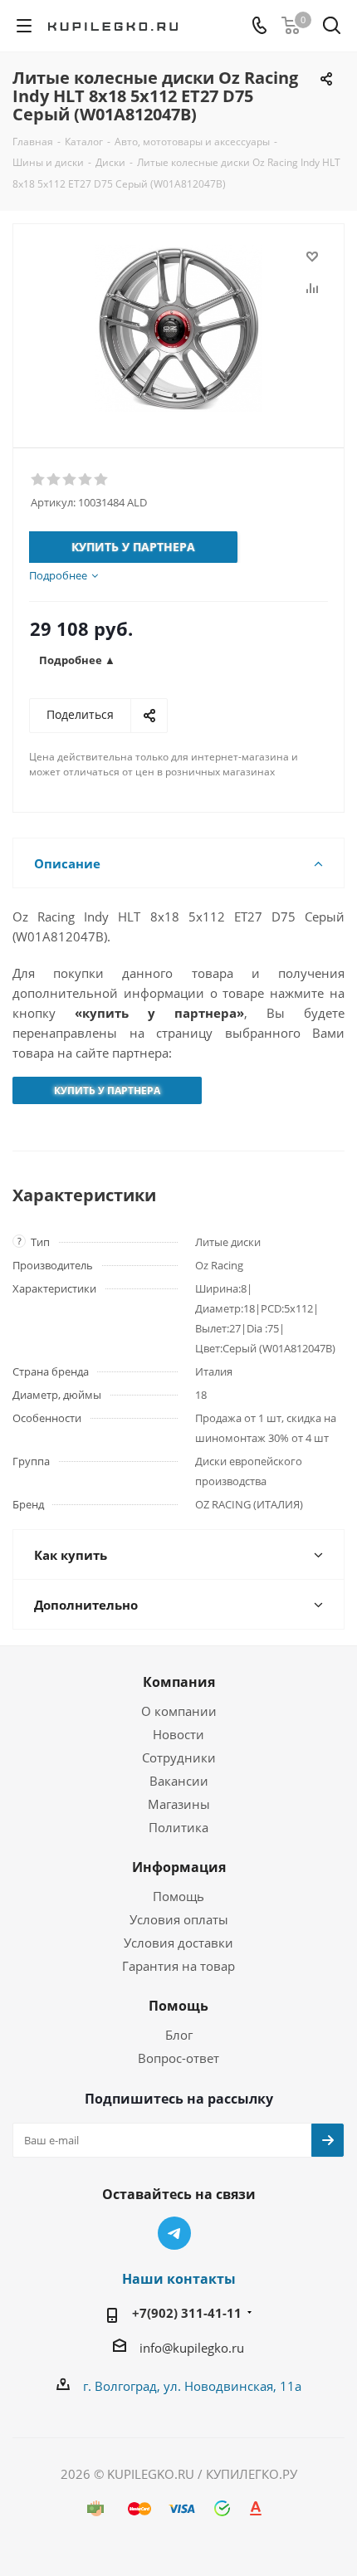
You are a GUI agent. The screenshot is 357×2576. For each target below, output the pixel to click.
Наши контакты (179, 2279)
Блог (179, 2035)
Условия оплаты (179, 1919)
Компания (179, 1682)
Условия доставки (178, 1943)
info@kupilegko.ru (192, 2348)
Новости (178, 1734)
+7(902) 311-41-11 (187, 2313)
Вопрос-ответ (178, 2058)
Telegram (174, 2233)
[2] (54, 480)
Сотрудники (179, 1757)
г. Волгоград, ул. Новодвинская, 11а (192, 2386)
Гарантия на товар (178, 1966)
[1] (39, 480)
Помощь (178, 1896)
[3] (70, 480)
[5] (102, 480)
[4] (86, 480)
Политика (178, 1827)
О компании (179, 1711)
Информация (179, 1867)
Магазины (179, 1804)
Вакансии (179, 1781)
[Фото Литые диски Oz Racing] (178, 328)
